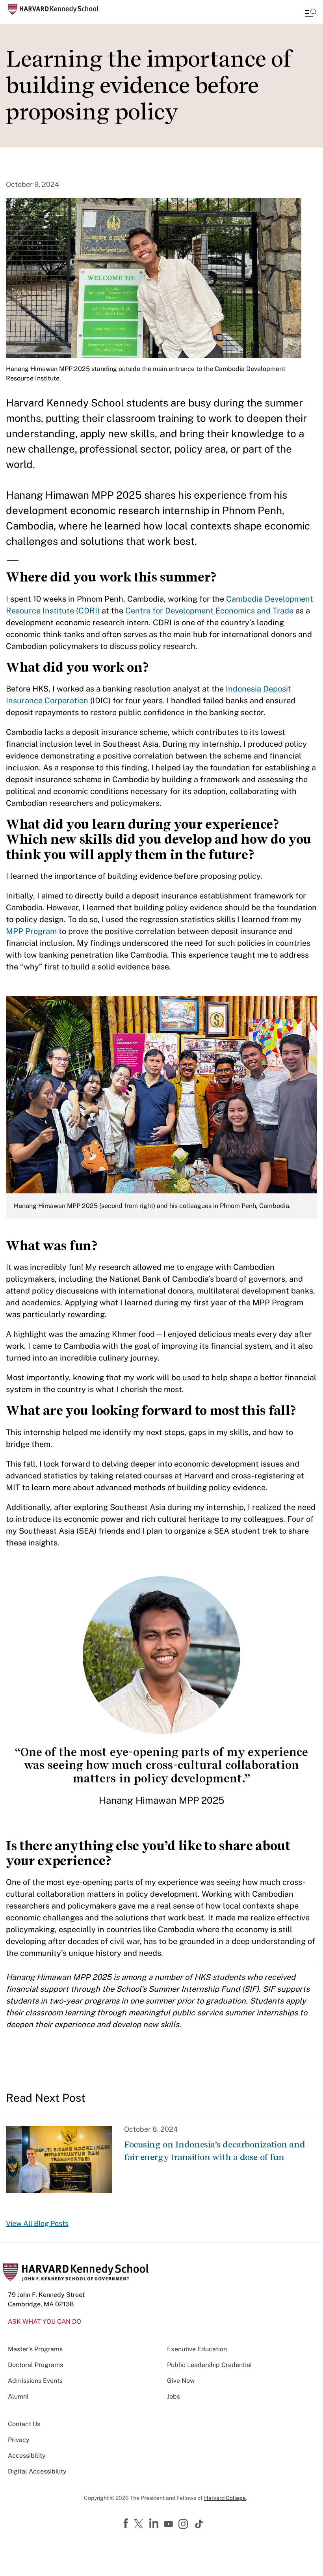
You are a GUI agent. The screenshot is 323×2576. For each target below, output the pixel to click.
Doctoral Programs (35, 2365)
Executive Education (197, 2349)
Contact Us (24, 2424)
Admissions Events (35, 2381)
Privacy (19, 2440)
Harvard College (225, 2498)
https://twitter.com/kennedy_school (140, 2524)
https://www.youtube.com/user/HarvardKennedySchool (169, 2524)
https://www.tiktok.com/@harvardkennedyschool (199, 2524)
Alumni (18, 2396)
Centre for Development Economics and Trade (209, 611)
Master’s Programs (35, 2349)
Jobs (174, 2396)
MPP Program (31, 931)
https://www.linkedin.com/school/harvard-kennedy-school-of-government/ (155, 2524)
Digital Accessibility (37, 2471)
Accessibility (27, 2456)
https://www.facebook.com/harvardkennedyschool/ (127, 2524)
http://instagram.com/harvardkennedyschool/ (184, 2525)
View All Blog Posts (37, 2223)
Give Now (181, 2381)
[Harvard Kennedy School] (53, 9)
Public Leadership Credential (210, 2365)
